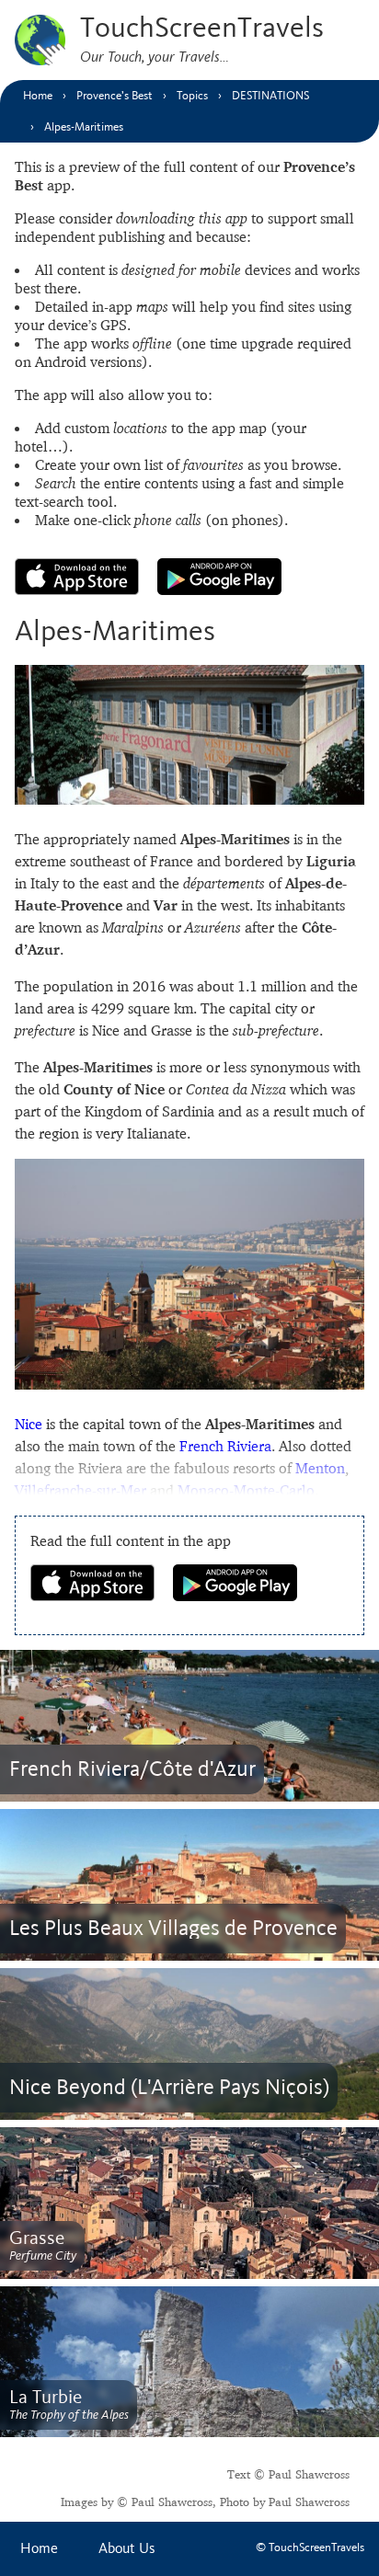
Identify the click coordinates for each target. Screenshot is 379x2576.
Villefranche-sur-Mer (80, 1490)
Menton (320, 1468)
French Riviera (225, 1446)
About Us (127, 2549)
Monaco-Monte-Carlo (246, 1490)
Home (39, 2549)
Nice (29, 1424)
